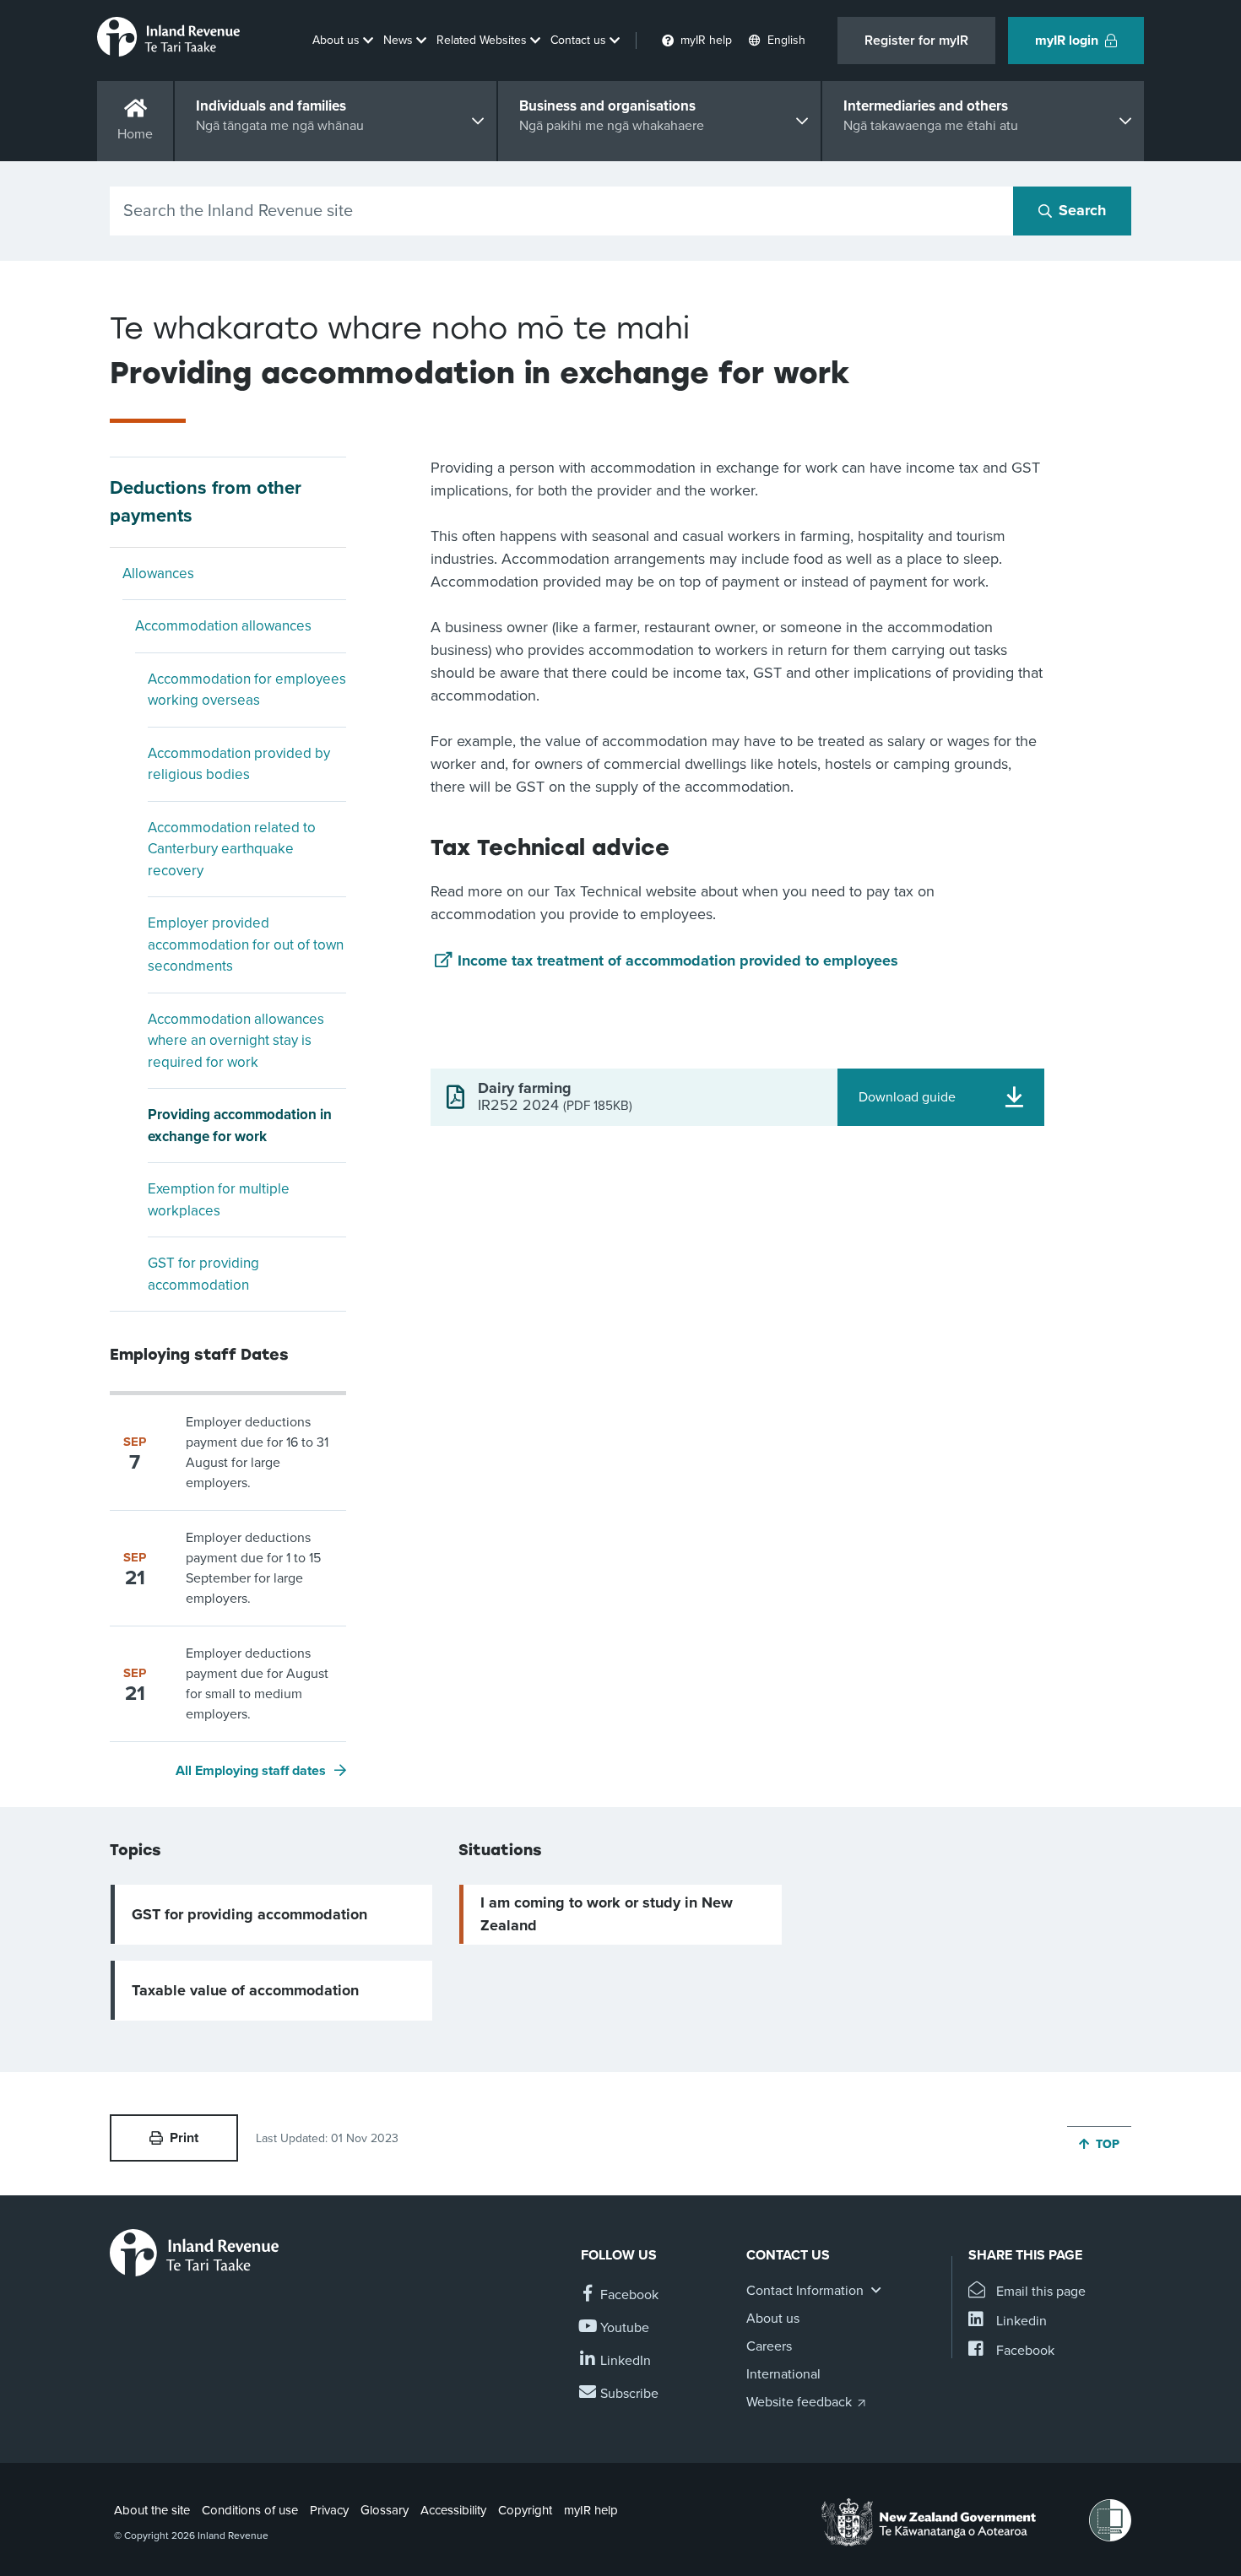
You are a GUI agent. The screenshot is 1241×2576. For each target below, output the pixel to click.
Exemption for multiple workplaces (219, 1200)
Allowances (158, 574)
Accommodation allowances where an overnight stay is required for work (236, 1041)
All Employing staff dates (251, 1771)
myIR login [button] (1067, 41)
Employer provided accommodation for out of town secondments (246, 944)
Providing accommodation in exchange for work (240, 1126)
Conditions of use (250, 2510)
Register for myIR (916, 41)
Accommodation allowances (223, 626)
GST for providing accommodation (203, 1274)
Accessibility (453, 2510)
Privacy (329, 2510)
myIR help (591, 2510)
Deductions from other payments (206, 502)
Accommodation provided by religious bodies (239, 764)
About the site (152, 2510)
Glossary (385, 2510)
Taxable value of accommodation (245, 1990)
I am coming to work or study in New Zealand (607, 1914)
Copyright (525, 2510)
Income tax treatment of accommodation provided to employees (678, 961)
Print (184, 2138)
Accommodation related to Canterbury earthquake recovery (232, 849)
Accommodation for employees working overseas (247, 690)
